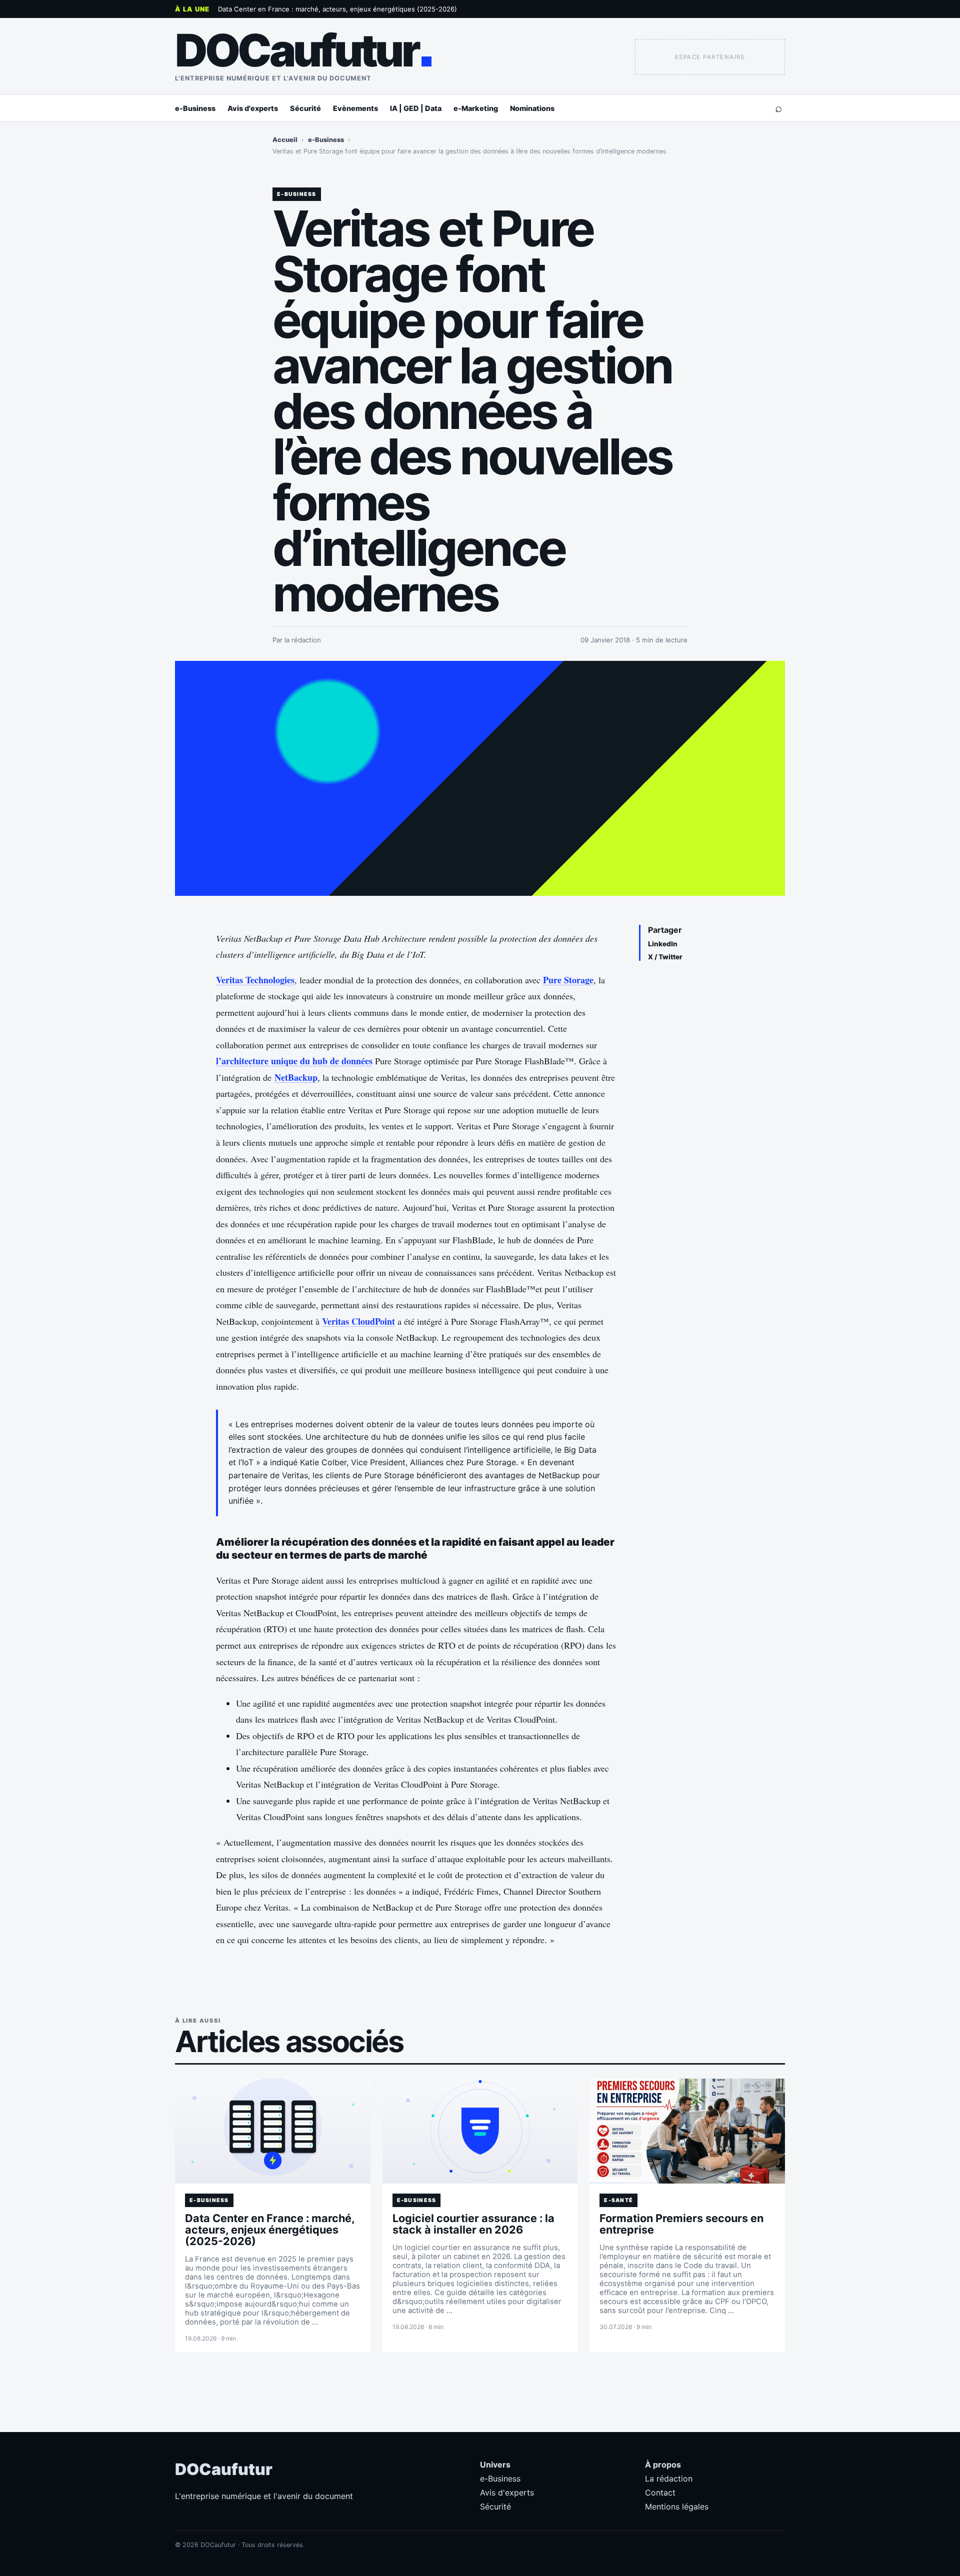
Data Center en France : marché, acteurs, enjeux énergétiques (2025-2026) (337, 9)
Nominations (532, 108)
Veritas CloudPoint (358, 1321)
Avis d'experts (253, 108)
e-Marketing (476, 108)
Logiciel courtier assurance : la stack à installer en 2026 (473, 2224)
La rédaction (669, 2479)
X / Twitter (665, 957)
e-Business (195, 108)
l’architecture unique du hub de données (294, 1061)
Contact (660, 2493)
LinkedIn (663, 944)
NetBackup (296, 1077)
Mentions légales (677, 2507)
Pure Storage (568, 980)
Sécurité (305, 108)
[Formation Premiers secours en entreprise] (687, 2131)
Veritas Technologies (255, 980)
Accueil (285, 140)
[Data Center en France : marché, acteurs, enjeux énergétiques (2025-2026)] (273, 2131)
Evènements (355, 108)
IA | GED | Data (416, 108)
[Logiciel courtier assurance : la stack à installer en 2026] (480, 2131)
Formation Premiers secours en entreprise (681, 2224)
